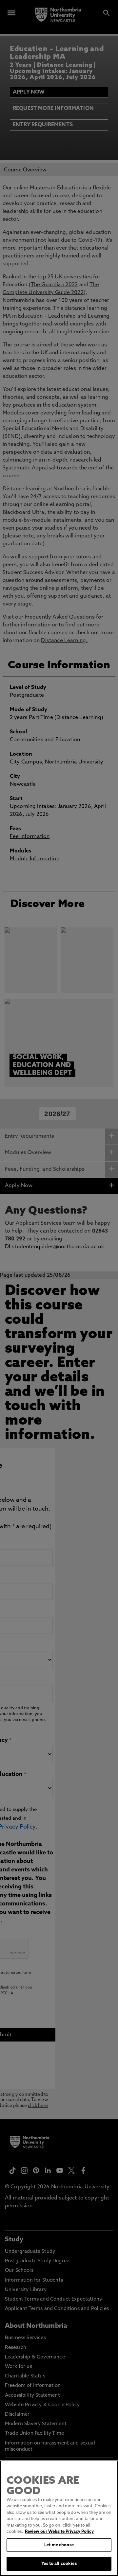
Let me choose (59, 2545)
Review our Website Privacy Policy (59, 2532)
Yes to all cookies (59, 2564)
